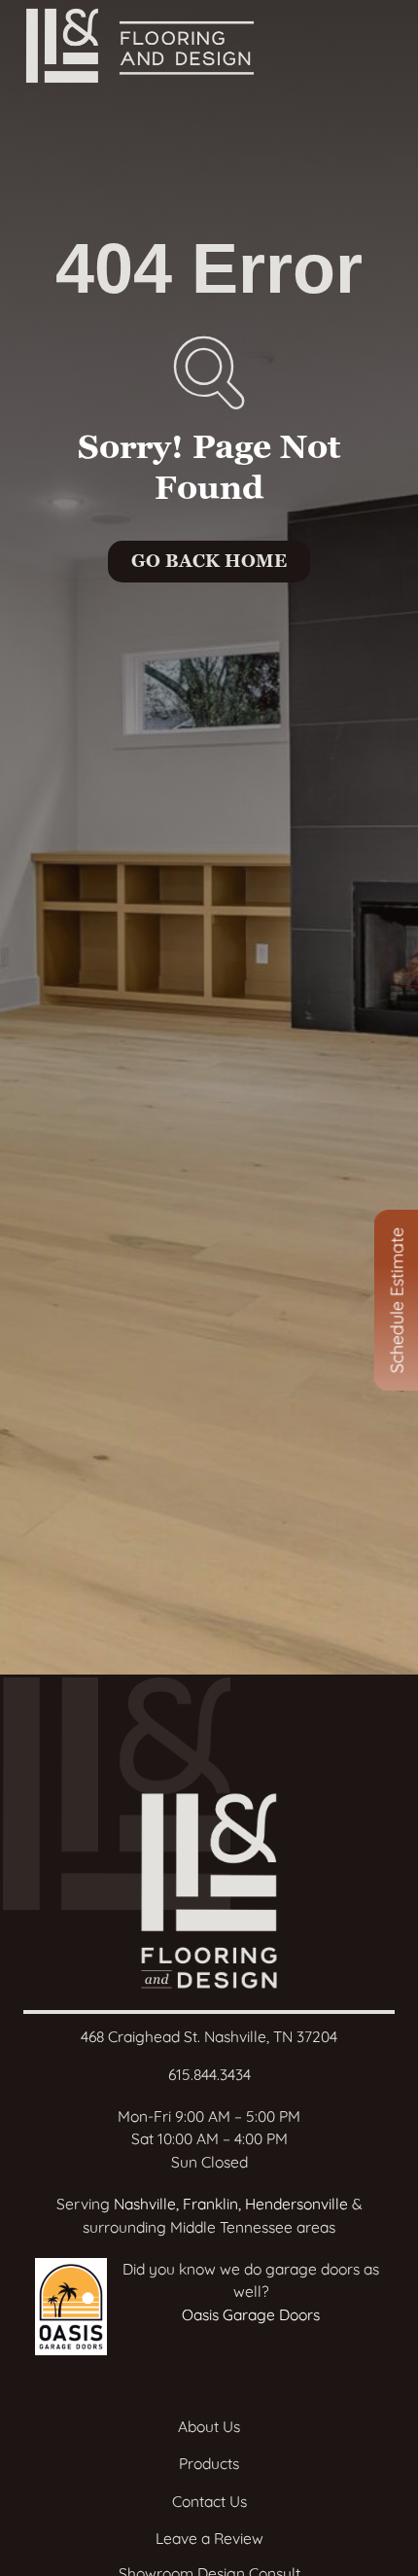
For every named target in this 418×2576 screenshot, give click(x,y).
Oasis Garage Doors (251, 2314)
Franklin (210, 2204)
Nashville (145, 2204)
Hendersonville (296, 2204)
